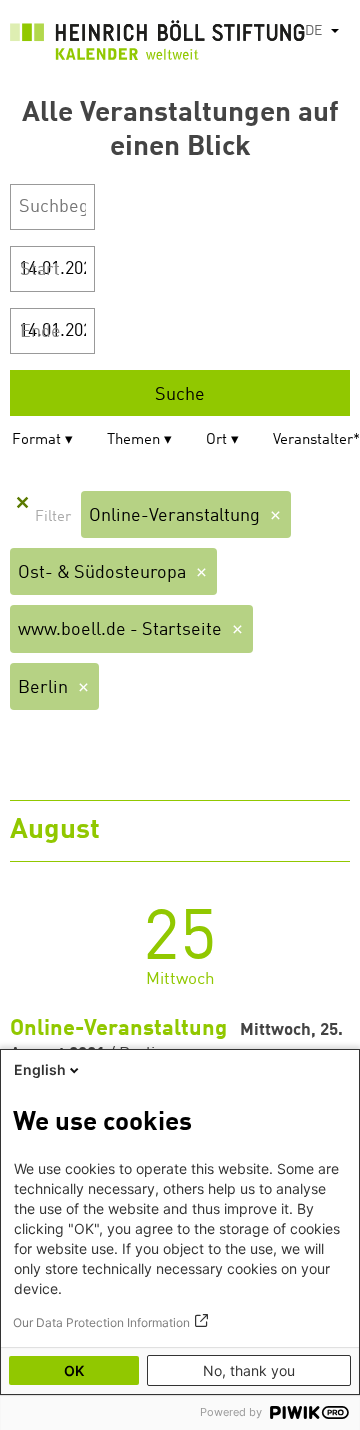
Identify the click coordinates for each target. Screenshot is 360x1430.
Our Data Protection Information (101, 1322)
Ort (216, 440)
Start (40, 270)
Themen (133, 440)
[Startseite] (157, 44)
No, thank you (249, 1370)
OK (74, 1370)
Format (36, 440)
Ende (40, 332)
